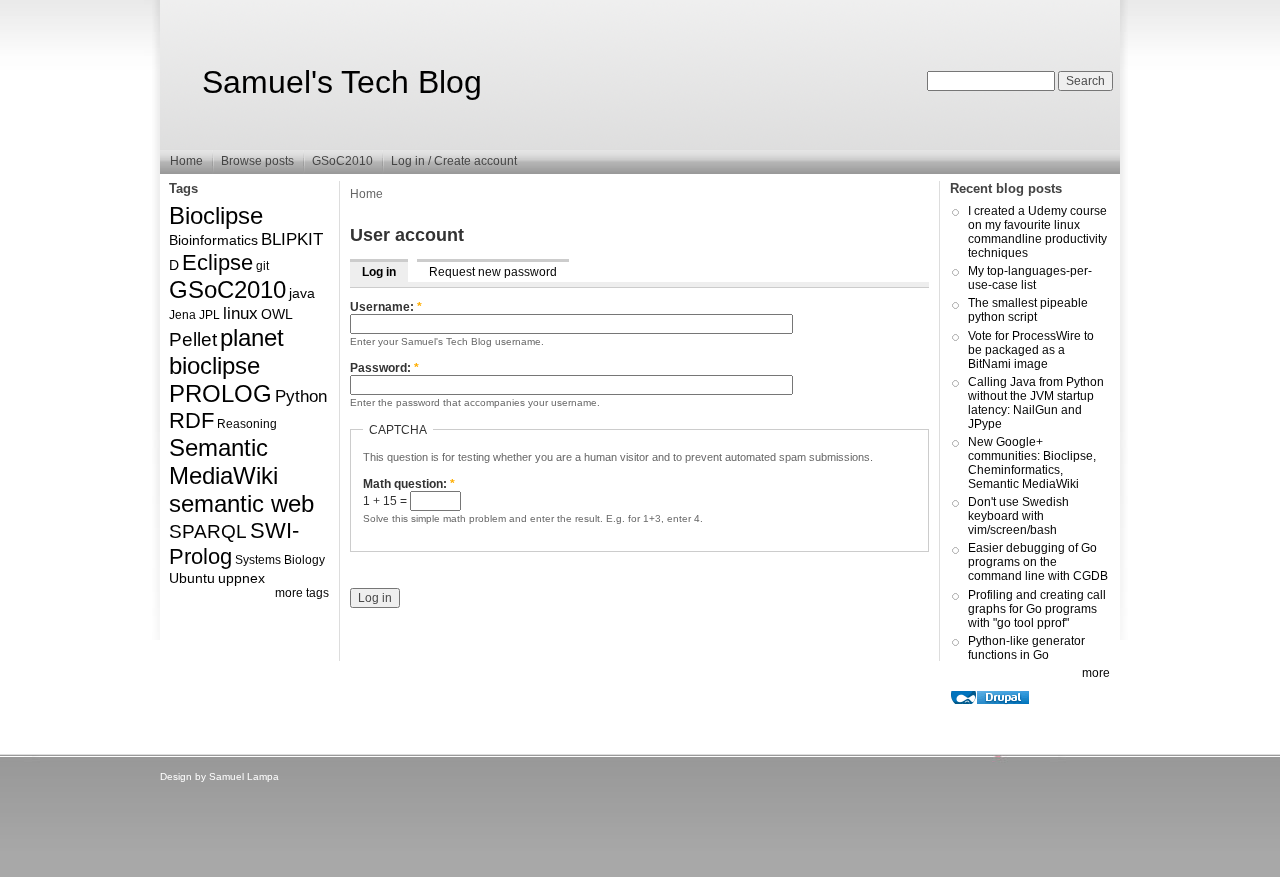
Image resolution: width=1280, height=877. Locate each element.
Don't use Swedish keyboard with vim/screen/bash (1018, 516)
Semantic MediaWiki (223, 461)
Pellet (193, 339)
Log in (379, 272)
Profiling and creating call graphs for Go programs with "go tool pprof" (1037, 609)
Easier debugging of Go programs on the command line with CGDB (1038, 562)
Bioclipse (216, 215)
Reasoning (247, 424)
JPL (209, 315)
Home (186, 161)
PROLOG (220, 393)
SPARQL (208, 531)
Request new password (493, 272)
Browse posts (257, 161)
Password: (384, 368)
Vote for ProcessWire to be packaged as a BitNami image (1031, 350)
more (1096, 673)
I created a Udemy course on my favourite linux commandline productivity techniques (1037, 232)
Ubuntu (192, 578)
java (302, 293)
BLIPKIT (292, 239)
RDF (191, 420)
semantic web (241, 503)
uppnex (241, 578)
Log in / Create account (454, 161)
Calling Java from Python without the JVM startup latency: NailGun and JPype (1036, 403)
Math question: (409, 484)
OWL (277, 314)
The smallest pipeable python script (1028, 310)
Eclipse (217, 262)
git (262, 266)
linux (240, 313)
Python (301, 396)
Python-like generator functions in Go (1026, 648)
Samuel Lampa (244, 776)
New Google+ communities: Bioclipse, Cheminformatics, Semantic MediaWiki (1032, 463)
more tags (302, 593)
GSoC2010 (342, 161)
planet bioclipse (226, 351)
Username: (386, 307)
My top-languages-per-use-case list (1030, 278)
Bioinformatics (213, 240)
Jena (182, 315)
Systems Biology (280, 560)
